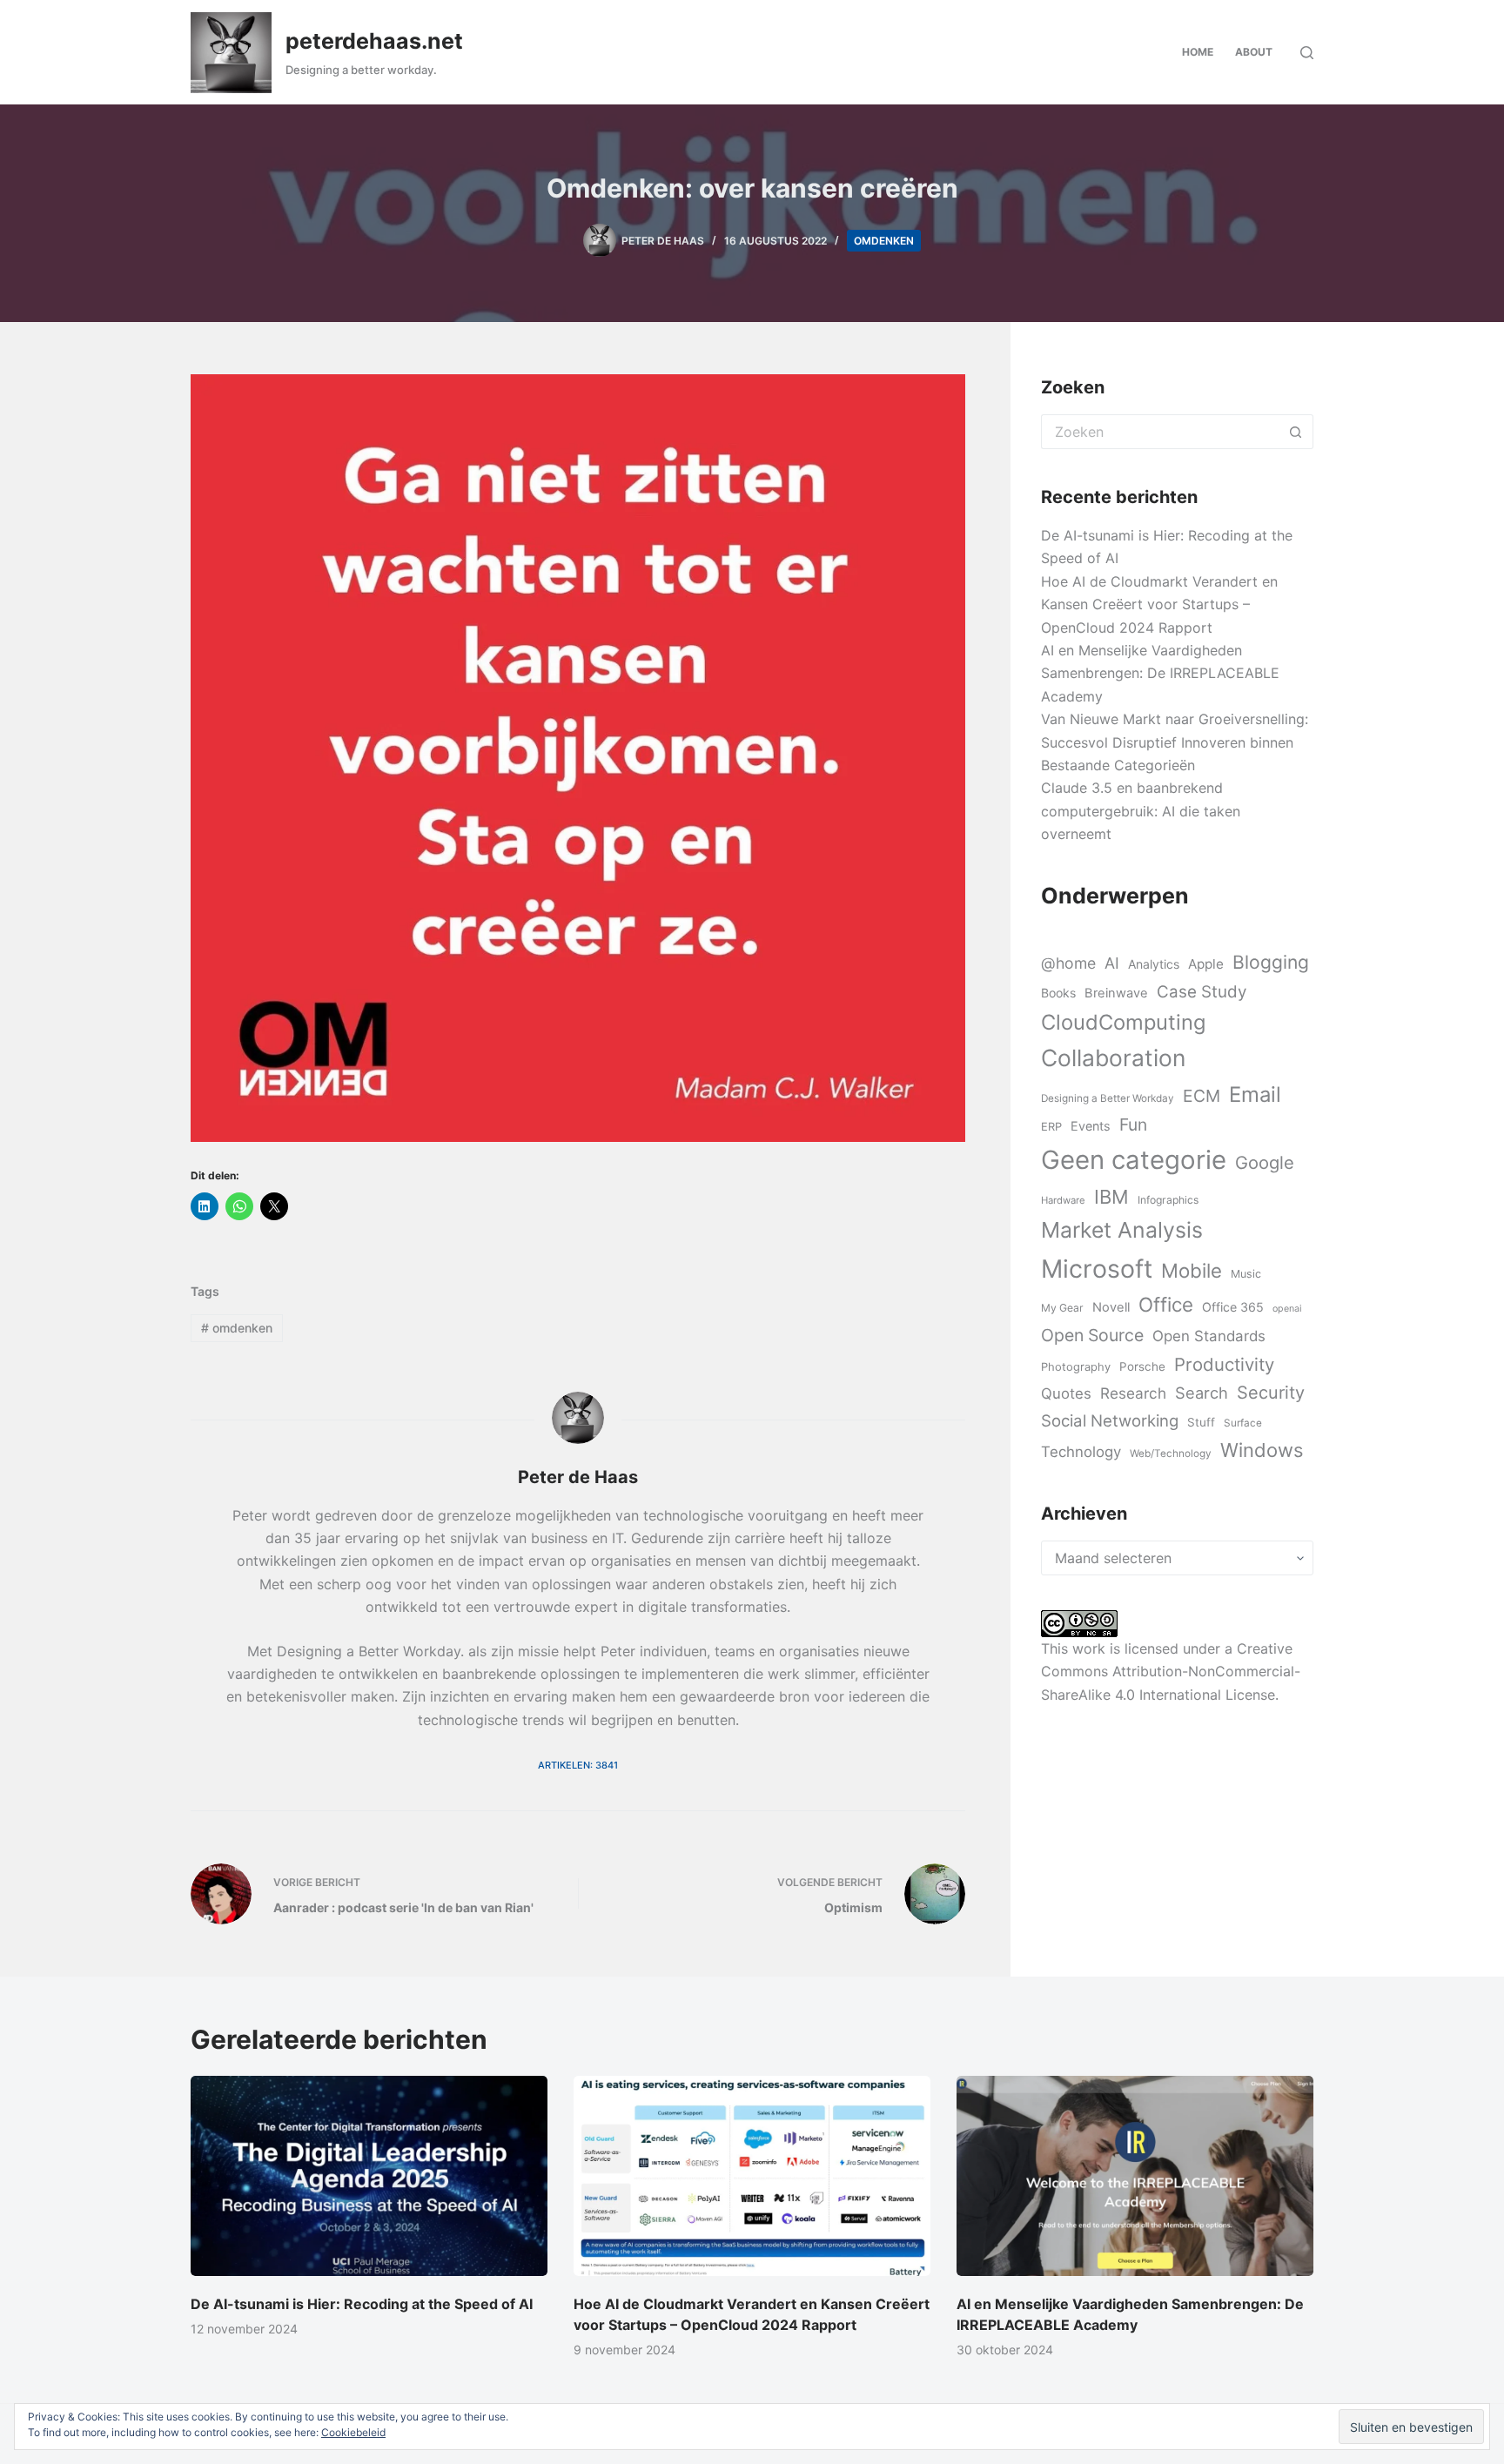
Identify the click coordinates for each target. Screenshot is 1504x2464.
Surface (1243, 1423)
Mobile (1192, 1270)
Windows (1262, 1450)
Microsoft (1097, 1269)
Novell (1111, 1307)
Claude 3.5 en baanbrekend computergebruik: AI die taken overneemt (1141, 811)
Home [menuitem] (1198, 52)
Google (1265, 1162)
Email (1255, 1094)
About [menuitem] (1254, 52)
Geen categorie (1134, 1160)
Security (1271, 1393)
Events (1091, 1126)
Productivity (1224, 1364)
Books (1058, 993)
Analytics (1154, 964)
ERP (1051, 1126)
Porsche (1142, 1366)
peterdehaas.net (374, 41)
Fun (1133, 1125)
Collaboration (1113, 1057)
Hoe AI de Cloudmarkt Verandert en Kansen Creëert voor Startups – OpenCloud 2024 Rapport (1159, 604)
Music (1246, 1274)
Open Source (1092, 1335)
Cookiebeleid (353, 2432)
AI (1112, 963)
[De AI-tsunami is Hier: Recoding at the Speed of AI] (369, 2176)
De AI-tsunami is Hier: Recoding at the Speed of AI (362, 2304)
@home (1068, 963)
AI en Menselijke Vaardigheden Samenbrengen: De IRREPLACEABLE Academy (1160, 673)
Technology (1081, 1452)
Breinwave (1116, 993)
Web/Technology (1171, 1454)
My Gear (1062, 1308)
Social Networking (1110, 1420)
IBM (1111, 1197)
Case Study (1202, 992)
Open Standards (1209, 1336)
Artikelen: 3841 (578, 1765)
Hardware (1063, 1200)
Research (1133, 1393)
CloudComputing (1123, 1022)
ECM (1202, 1096)
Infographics (1168, 1200)
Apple (1206, 964)
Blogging (1271, 962)
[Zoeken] (1307, 53)
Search (1202, 1393)
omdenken (884, 241)
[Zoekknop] (1296, 432)
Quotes (1066, 1393)
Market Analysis (1122, 1230)
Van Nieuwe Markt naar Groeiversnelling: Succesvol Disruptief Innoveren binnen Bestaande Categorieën (1175, 742)
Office (1166, 1304)
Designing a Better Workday (1108, 1098)
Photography (1076, 1366)
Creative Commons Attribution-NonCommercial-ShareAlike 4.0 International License (1171, 1672)
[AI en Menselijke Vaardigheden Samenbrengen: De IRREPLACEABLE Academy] (1135, 2176)
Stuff (1201, 1422)
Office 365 (1233, 1307)
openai (1287, 1309)
